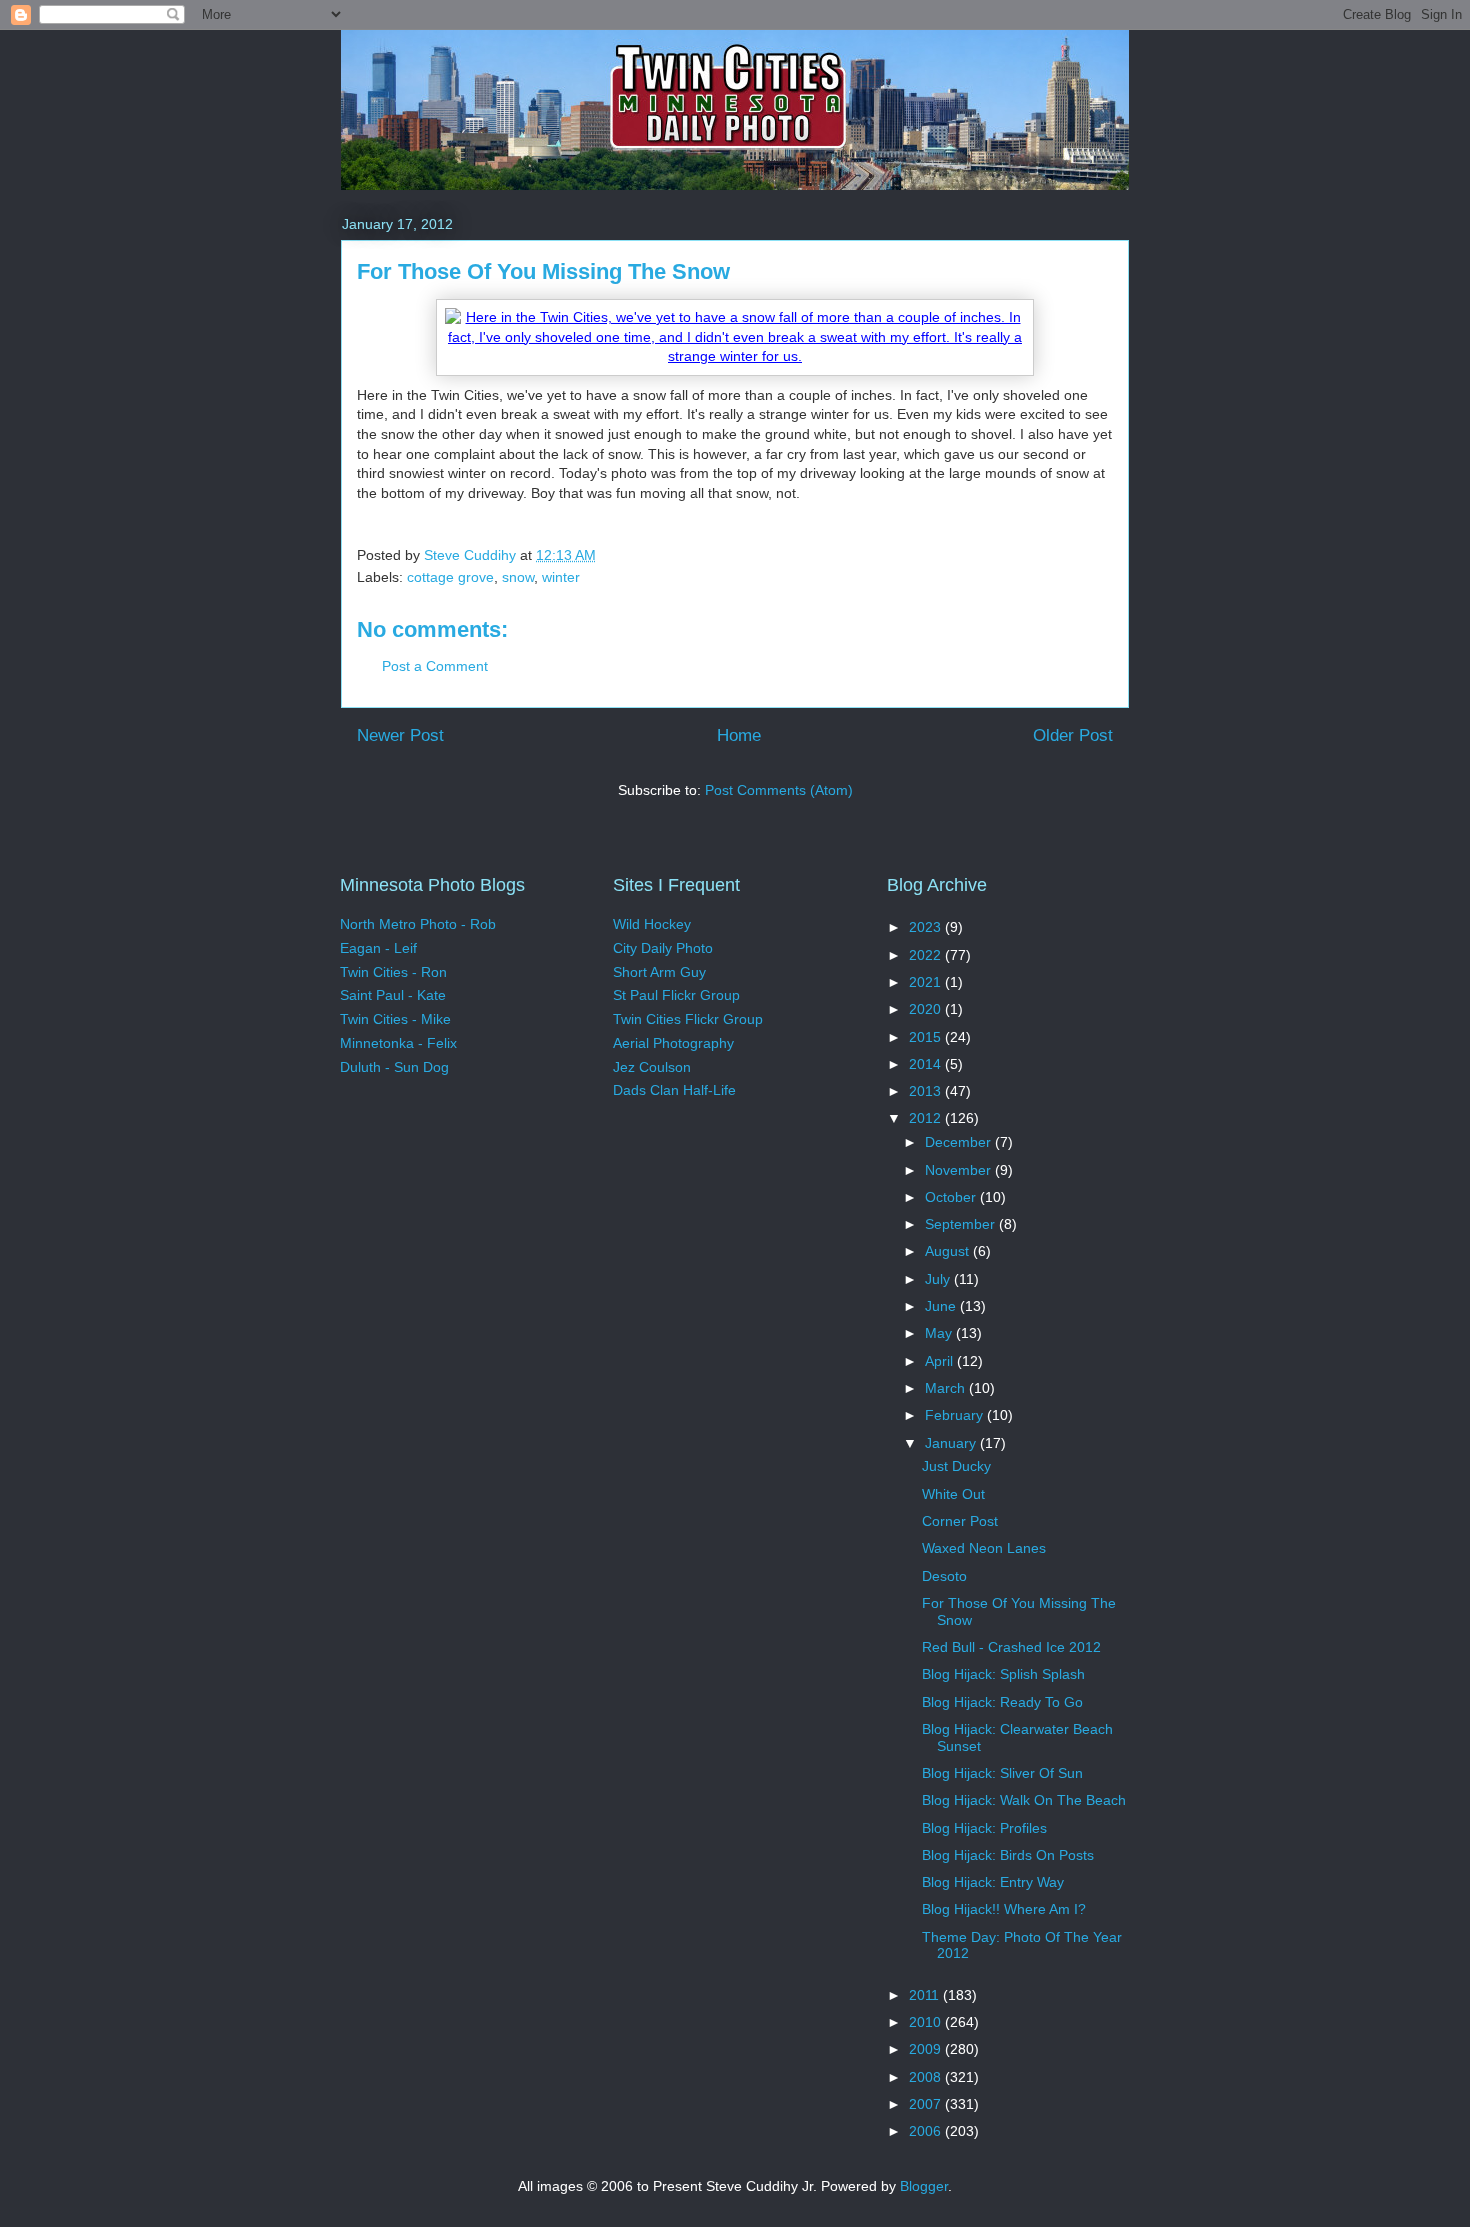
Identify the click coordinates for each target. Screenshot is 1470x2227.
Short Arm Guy (659, 972)
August (949, 1251)
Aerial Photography (673, 1043)
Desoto (944, 1576)
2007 (927, 2104)
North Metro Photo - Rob (418, 924)
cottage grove (450, 577)
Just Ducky (956, 1466)
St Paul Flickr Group (676, 995)
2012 (927, 1118)
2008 (927, 2077)
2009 (927, 2049)
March (947, 1388)
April (941, 1361)
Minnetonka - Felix (398, 1043)
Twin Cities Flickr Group (688, 1019)
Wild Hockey (652, 924)
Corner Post (960, 1521)
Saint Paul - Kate (393, 995)
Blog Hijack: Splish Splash (1003, 1674)
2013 (927, 1091)
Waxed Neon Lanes (984, 1548)
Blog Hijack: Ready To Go (1002, 1702)
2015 (927, 1037)
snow (518, 577)
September (962, 1224)
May (940, 1333)
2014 (927, 1064)
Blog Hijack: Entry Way (993, 1882)
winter (561, 577)
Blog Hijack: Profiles (984, 1828)
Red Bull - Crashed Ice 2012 (1011, 1647)
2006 (927, 2131)
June (942, 1306)
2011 (926, 1995)
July (939, 1279)
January (952, 1443)
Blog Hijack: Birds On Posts (1008, 1855)
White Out (953, 1494)
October (952, 1197)
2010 (927, 2022)
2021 (927, 982)
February (956, 1415)
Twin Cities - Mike (395, 1019)
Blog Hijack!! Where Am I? (1004, 1909)
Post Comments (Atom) (779, 790)
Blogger (924, 2186)
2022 (927, 955)
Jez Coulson (652, 1067)
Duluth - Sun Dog (394, 1067)
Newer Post (400, 735)
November (960, 1170)
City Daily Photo (663, 948)
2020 (927, 1009)
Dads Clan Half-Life (674, 1090)
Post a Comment (435, 666)
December (960, 1142)
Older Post (1073, 735)
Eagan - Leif (378, 948)
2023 (927, 927)
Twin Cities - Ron (393, 972)
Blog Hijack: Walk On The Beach (1024, 1800)
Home (739, 735)
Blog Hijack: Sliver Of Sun (1002, 1773)
